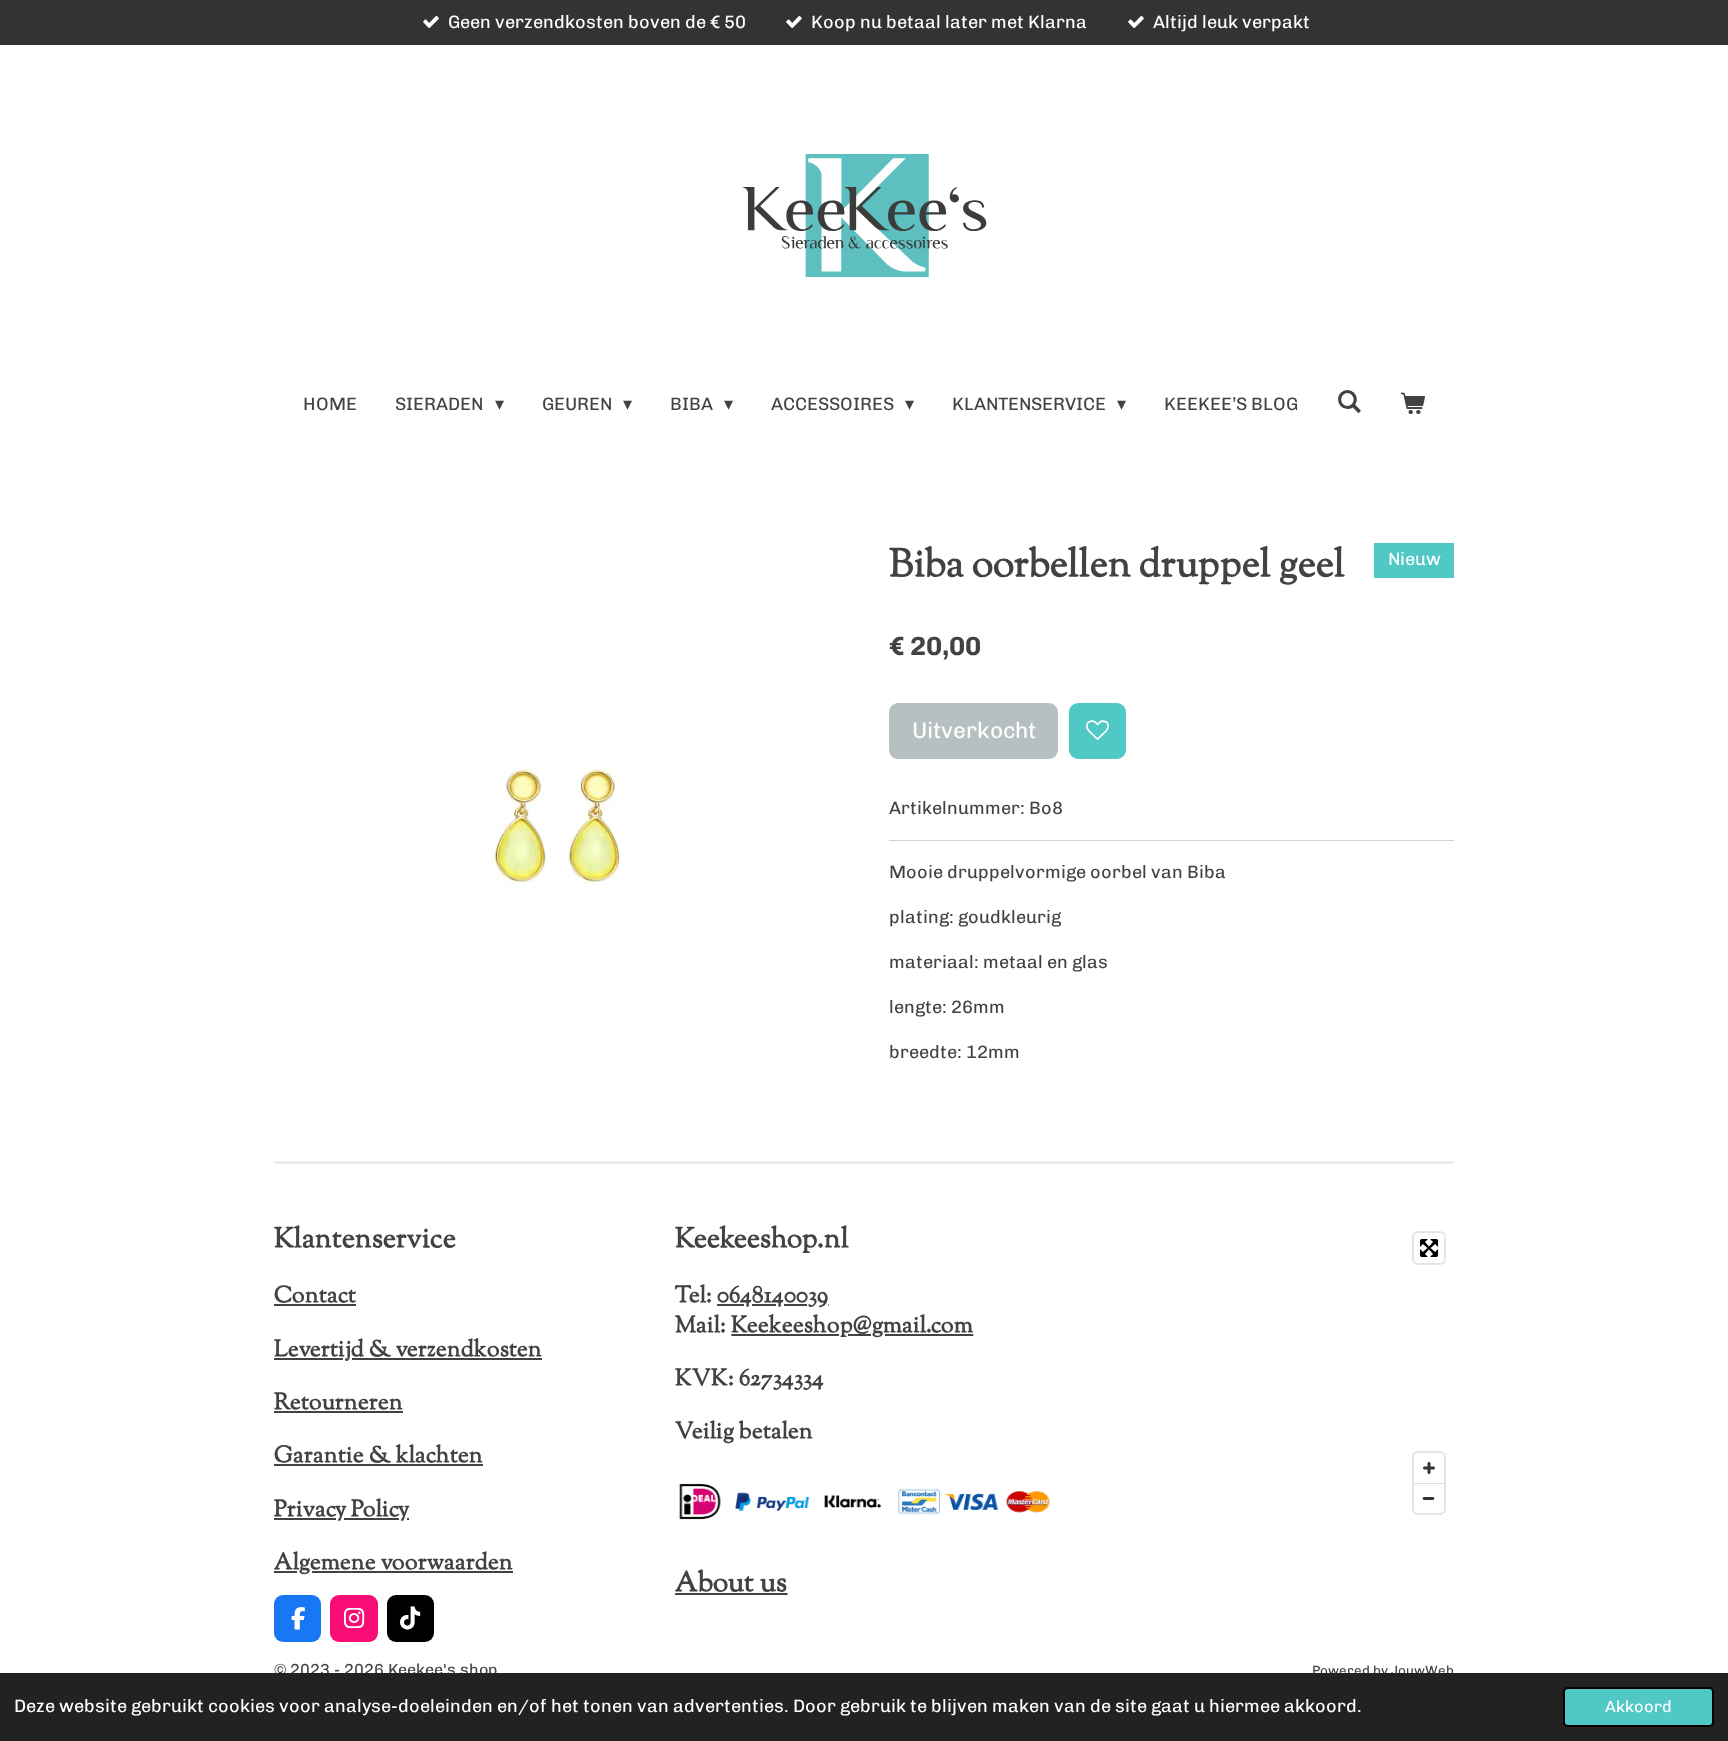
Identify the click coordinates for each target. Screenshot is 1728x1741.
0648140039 (772, 1296)
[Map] (1265, 1373)
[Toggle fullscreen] (1429, 1248)
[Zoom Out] (1429, 1498)
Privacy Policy (341, 1510)
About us (731, 1584)
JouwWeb (1422, 1670)
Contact (315, 1296)
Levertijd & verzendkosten (408, 1350)
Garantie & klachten (378, 1456)
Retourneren (338, 1403)
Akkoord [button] (1638, 1706)
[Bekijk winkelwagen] (1411, 404)
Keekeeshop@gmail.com (852, 1326)
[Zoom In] (1429, 1468)
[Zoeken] (1348, 402)
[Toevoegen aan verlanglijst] (1097, 731)
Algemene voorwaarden (393, 1563)
